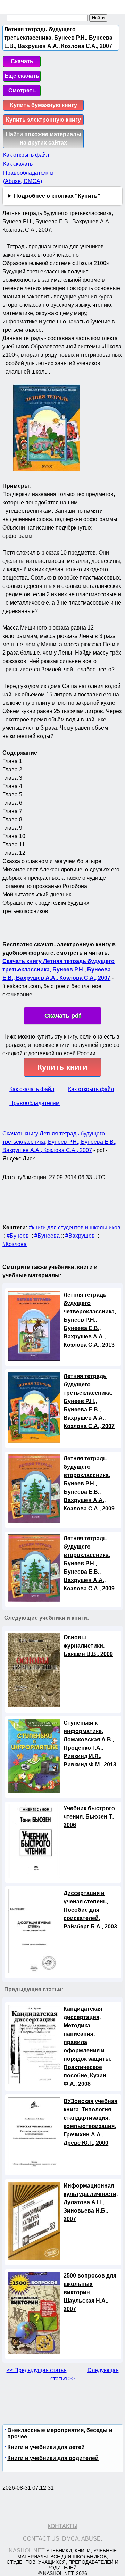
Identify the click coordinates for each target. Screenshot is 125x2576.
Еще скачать (22, 76)
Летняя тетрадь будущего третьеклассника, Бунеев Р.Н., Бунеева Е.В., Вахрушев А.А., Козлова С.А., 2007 (89, 1401)
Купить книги (62, 1067)
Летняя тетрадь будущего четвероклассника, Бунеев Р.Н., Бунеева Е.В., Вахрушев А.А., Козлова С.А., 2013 (90, 1320)
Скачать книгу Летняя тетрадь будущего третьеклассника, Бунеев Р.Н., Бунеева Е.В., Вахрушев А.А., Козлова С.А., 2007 (59, 970)
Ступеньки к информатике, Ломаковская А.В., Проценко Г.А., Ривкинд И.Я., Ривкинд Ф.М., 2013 (90, 1744)
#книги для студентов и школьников (75, 1227)
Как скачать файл (32, 1089)
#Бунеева (47, 1236)
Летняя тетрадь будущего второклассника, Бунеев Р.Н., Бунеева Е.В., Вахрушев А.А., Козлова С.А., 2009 (89, 1483)
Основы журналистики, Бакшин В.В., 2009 (88, 1646)
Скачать (22, 61)
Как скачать (18, 164)
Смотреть (22, 91)
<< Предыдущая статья (37, 2370)
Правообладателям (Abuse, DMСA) (28, 177)
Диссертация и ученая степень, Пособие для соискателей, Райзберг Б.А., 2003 (90, 1910)
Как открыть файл (26, 155)
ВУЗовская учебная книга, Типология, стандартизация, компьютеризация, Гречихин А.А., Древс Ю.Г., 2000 (90, 2122)
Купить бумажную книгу (44, 105)
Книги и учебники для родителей (53, 2458)
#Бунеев (18, 1236)
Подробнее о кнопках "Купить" (57, 196)
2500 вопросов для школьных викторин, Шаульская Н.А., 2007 (90, 2292)
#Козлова (15, 1244)
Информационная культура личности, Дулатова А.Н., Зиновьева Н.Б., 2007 (91, 2202)
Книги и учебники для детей (46, 2447)
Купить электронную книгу (43, 120)
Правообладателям (35, 1103)
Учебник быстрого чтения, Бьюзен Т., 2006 (89, 1817)
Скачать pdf (63, 1016)
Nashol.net (27, 2550)
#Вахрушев (80, 1236)
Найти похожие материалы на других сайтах (44, 138)
